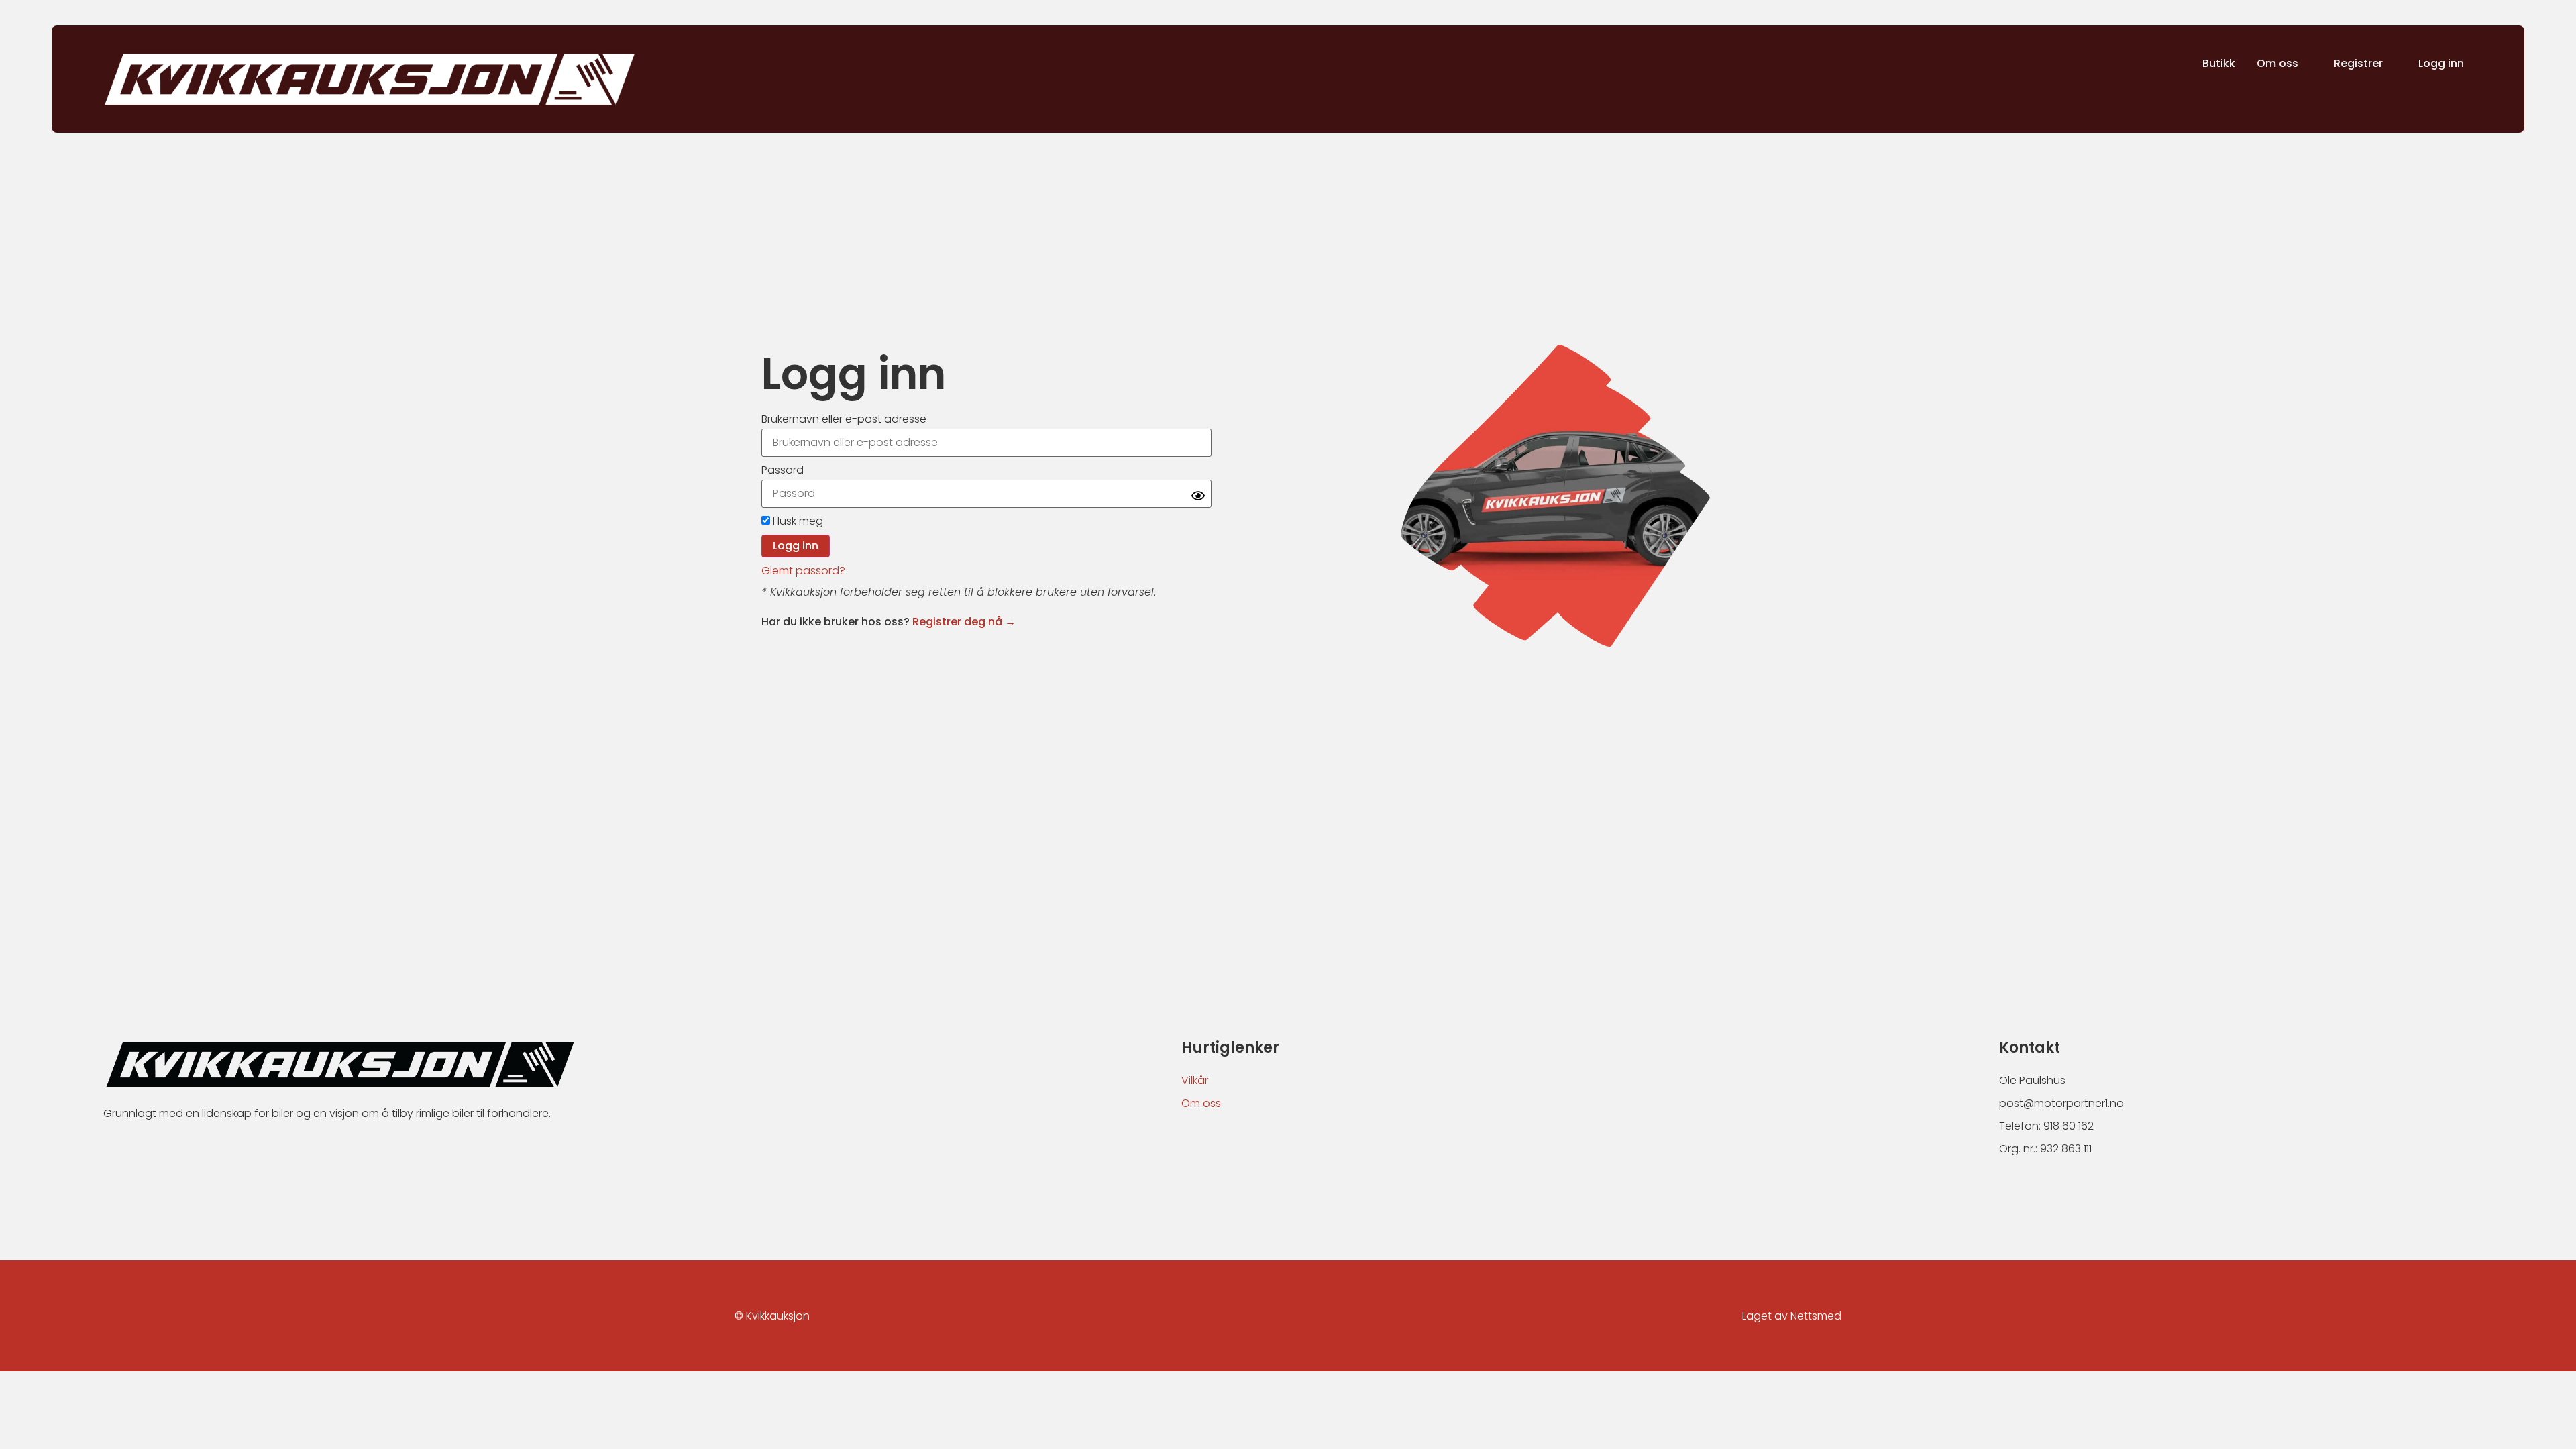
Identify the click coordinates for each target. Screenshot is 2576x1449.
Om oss (1201, 1103)
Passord (783, 470)
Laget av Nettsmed (1792, 1316)
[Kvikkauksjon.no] (370, 79)
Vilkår (1195, 1080)
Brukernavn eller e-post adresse (844, 419)
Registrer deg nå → (964, 622)
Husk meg (797, 521)
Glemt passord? (803, 571)
